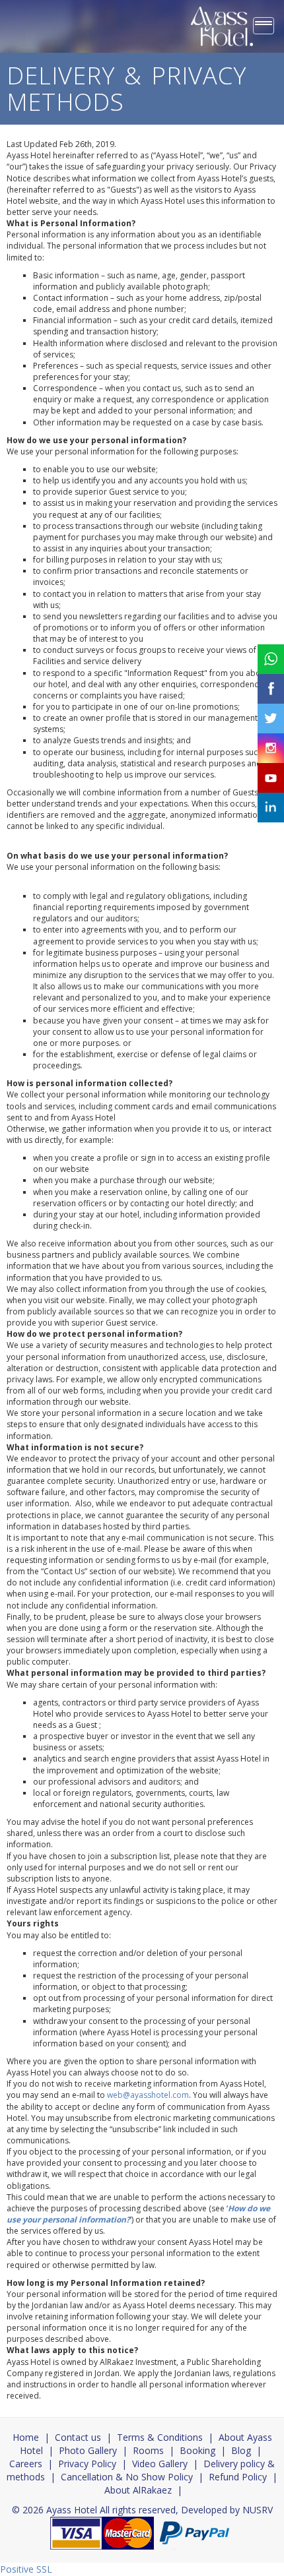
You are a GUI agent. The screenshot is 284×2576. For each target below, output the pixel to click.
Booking (197, 2450)
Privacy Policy (87, 2464)
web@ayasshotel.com (148, 2095)
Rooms (148, 2450)
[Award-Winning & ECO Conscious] (222, 26)
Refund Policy (238, 2477)
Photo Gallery (88, 2450)
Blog (241, 2450)
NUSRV (258, 2510)
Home (26, 2437)
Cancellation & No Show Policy (127, 2477)
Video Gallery (160, 2464)
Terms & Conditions (160, 2437)
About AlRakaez (138, 2490)
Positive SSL (26, 2569)
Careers (26, 2464)
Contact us (78, 2437)
